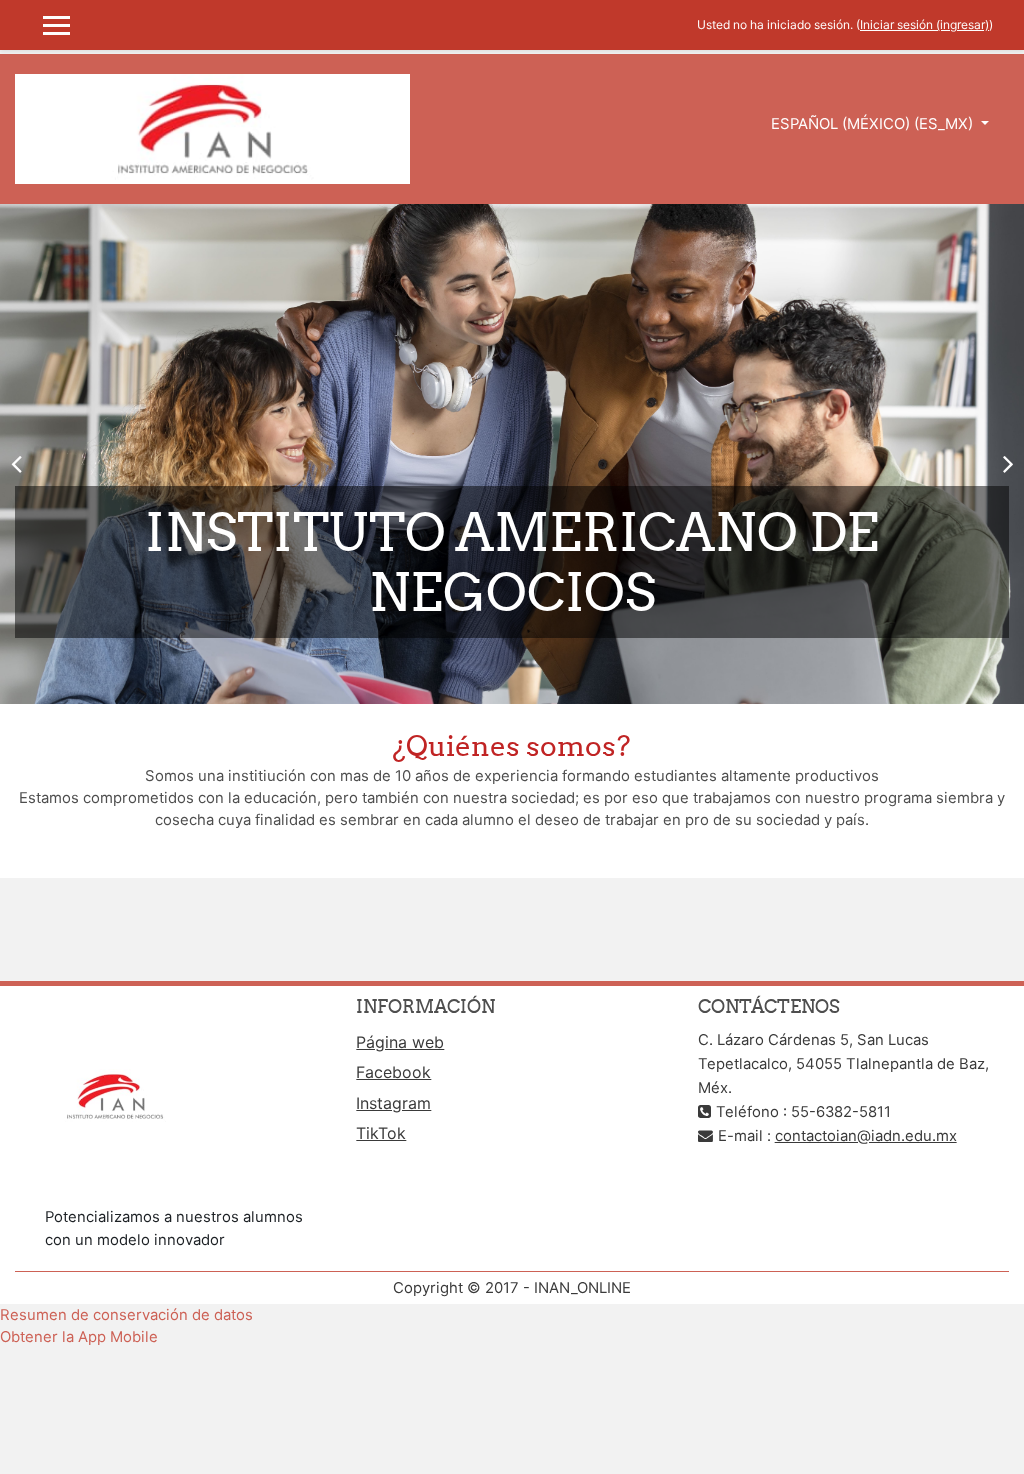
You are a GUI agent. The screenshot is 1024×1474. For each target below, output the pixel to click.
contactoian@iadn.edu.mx (866, 1136)
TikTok (381, 1133)
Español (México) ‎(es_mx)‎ (874, 124)
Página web (400, 1042)
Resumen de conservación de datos (126, 1315)
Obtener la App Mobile (79, 1337)
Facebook (393, 1072)
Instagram (393, 1103)
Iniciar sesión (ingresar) (924, 24)
